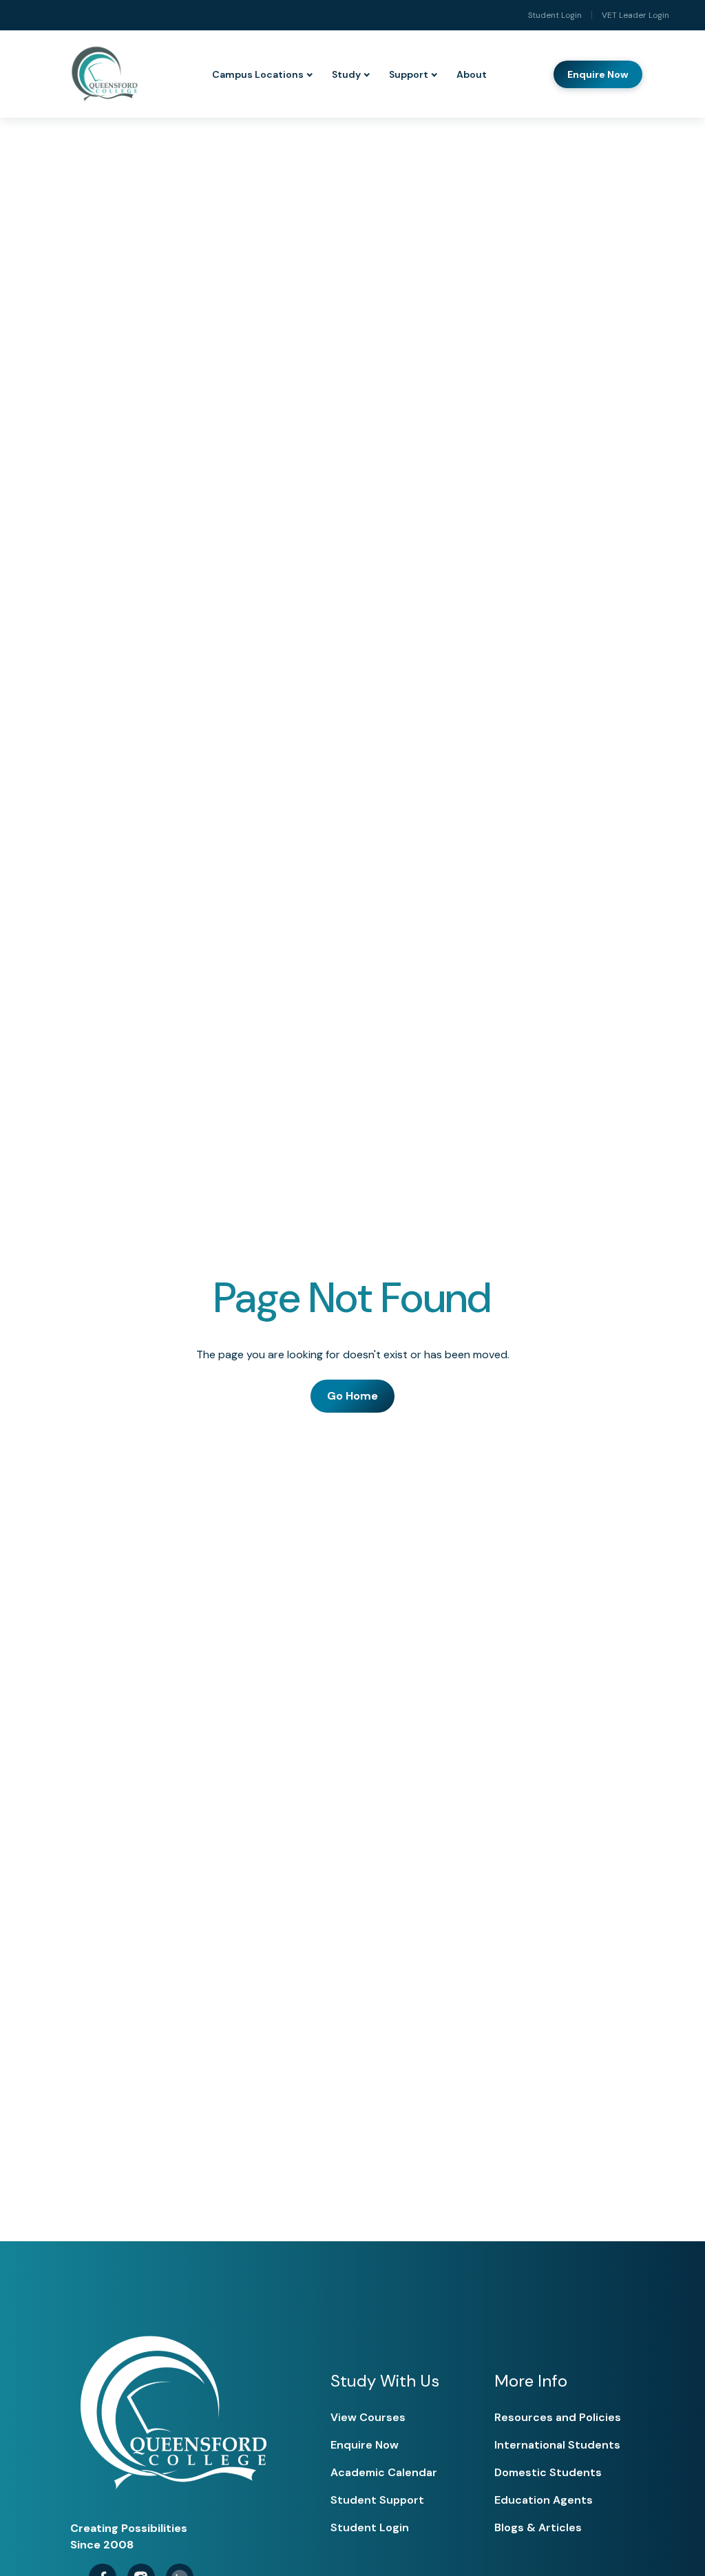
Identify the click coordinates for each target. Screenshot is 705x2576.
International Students (557, 2445)
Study (346, 74)
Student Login (555, 15)
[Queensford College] (104, 74)
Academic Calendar (384, 2472)
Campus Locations (258, 74)
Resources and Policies (558, 2417)
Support (409, 74)
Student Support (377, 2500)
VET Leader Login (635, 15)
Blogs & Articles (538, 2527)
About (472, 74)
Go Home (352, 1396)
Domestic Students (548, 2472)
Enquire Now (598, 74)
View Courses (368, 2417)
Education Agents (544, 2500)
